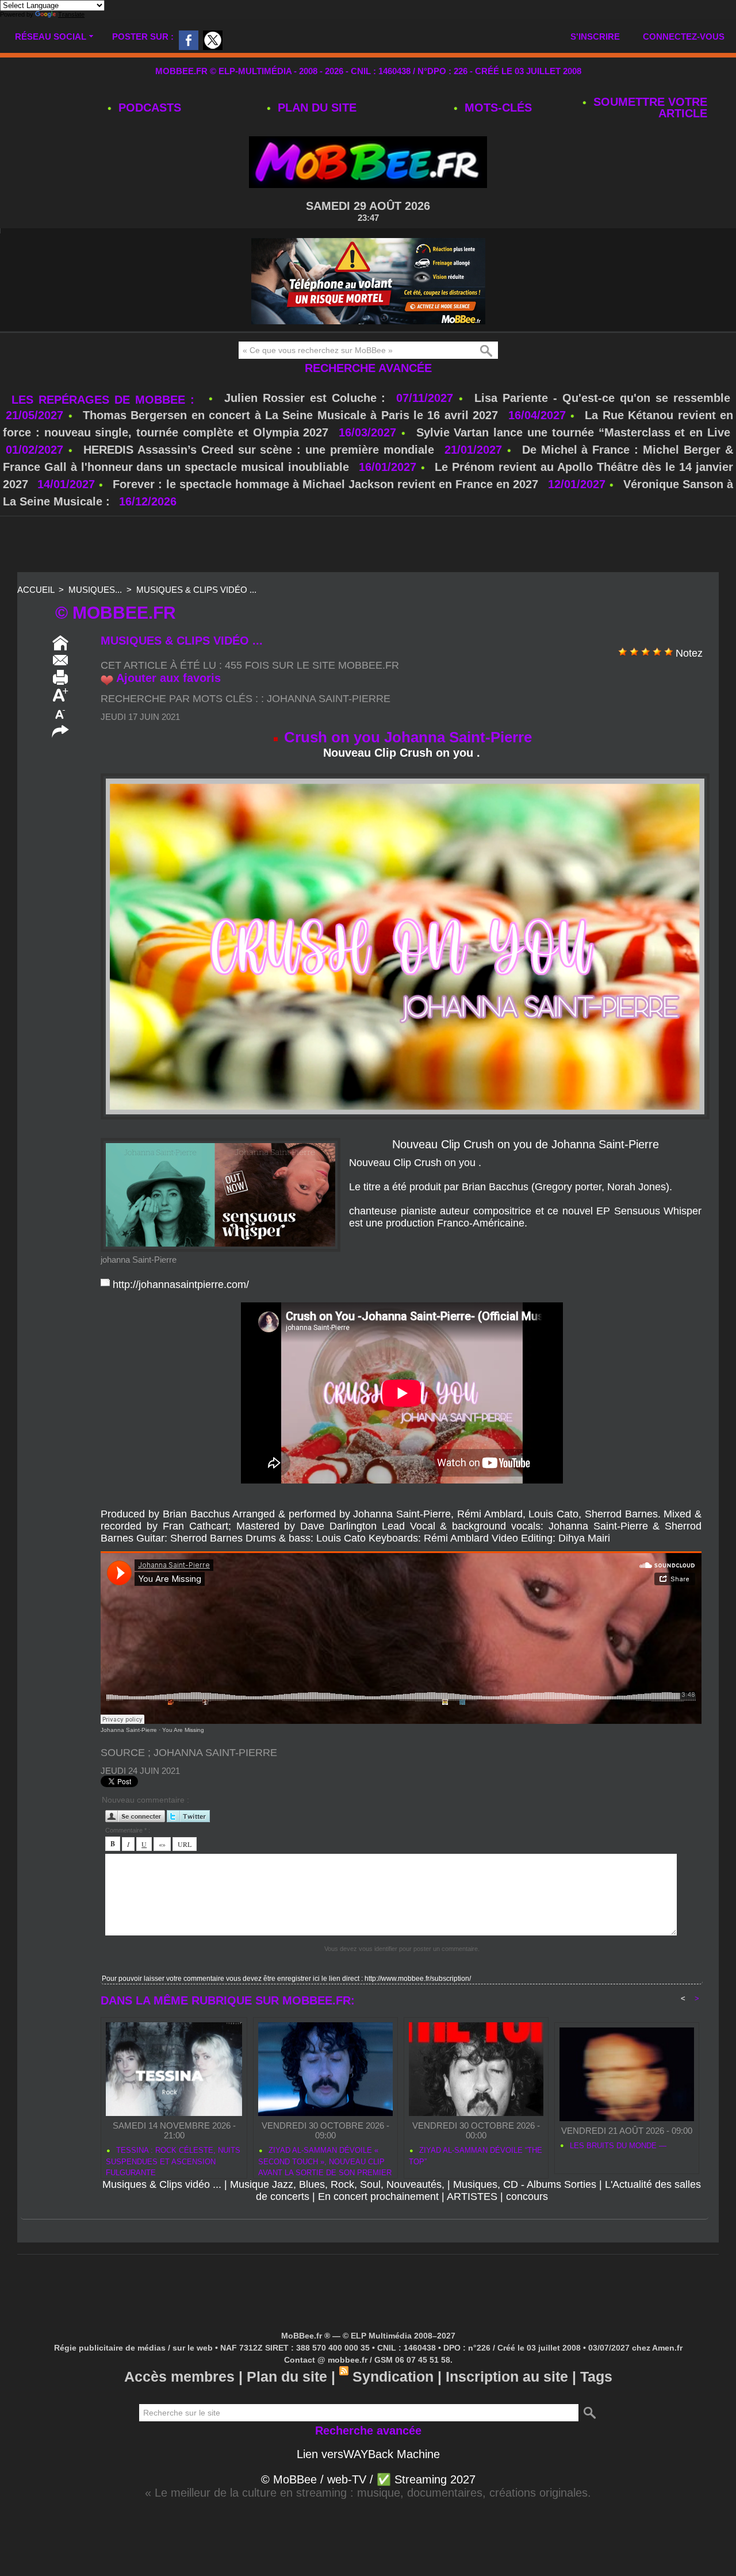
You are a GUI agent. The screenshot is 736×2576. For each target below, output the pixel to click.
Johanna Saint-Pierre (329, 699)
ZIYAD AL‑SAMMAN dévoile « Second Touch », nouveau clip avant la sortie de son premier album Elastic (325, 2160)
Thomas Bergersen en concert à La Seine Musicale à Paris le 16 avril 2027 (290, 415)
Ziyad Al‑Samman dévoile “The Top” (476, 2156)
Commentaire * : (128, 1830)
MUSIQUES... (95, 590)
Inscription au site (507, 2376)
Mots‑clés (497, 108)
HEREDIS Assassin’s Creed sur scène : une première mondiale (259, 450)
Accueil (36, 590)
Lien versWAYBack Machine (368, 2454)
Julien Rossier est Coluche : (308, 398)
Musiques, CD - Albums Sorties (525, 2184)
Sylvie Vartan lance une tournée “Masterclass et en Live (573, 432)
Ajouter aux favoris (168, 678)
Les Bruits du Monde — (617, 2146)
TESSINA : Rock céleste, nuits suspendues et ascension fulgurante (173, 2160)
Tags (596, 2376)
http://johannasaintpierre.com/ (181, 1285)
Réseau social (51, 37)
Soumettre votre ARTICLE (649, 108)
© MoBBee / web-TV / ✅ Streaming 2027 (368, 2479)
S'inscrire (595, 37)
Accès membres (179, 2376)
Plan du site (315, 108)
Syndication (393, 2376)
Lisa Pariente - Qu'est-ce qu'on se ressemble (602, 398)
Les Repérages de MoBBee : (106, 400)
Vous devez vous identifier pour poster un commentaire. (402, 1949)
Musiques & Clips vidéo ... (196, 590)
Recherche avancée (368, 368)
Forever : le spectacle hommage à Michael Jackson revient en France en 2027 (325, 484)
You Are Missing (183, 1730)
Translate (71, 14)
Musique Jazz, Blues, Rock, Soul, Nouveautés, (337, 2184)
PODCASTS (148, 108)
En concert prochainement (378, 2196)
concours (527, 2196)
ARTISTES (472, 2196)
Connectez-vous (684, 37)
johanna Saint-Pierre (139, 1260)
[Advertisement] (368, 545)
